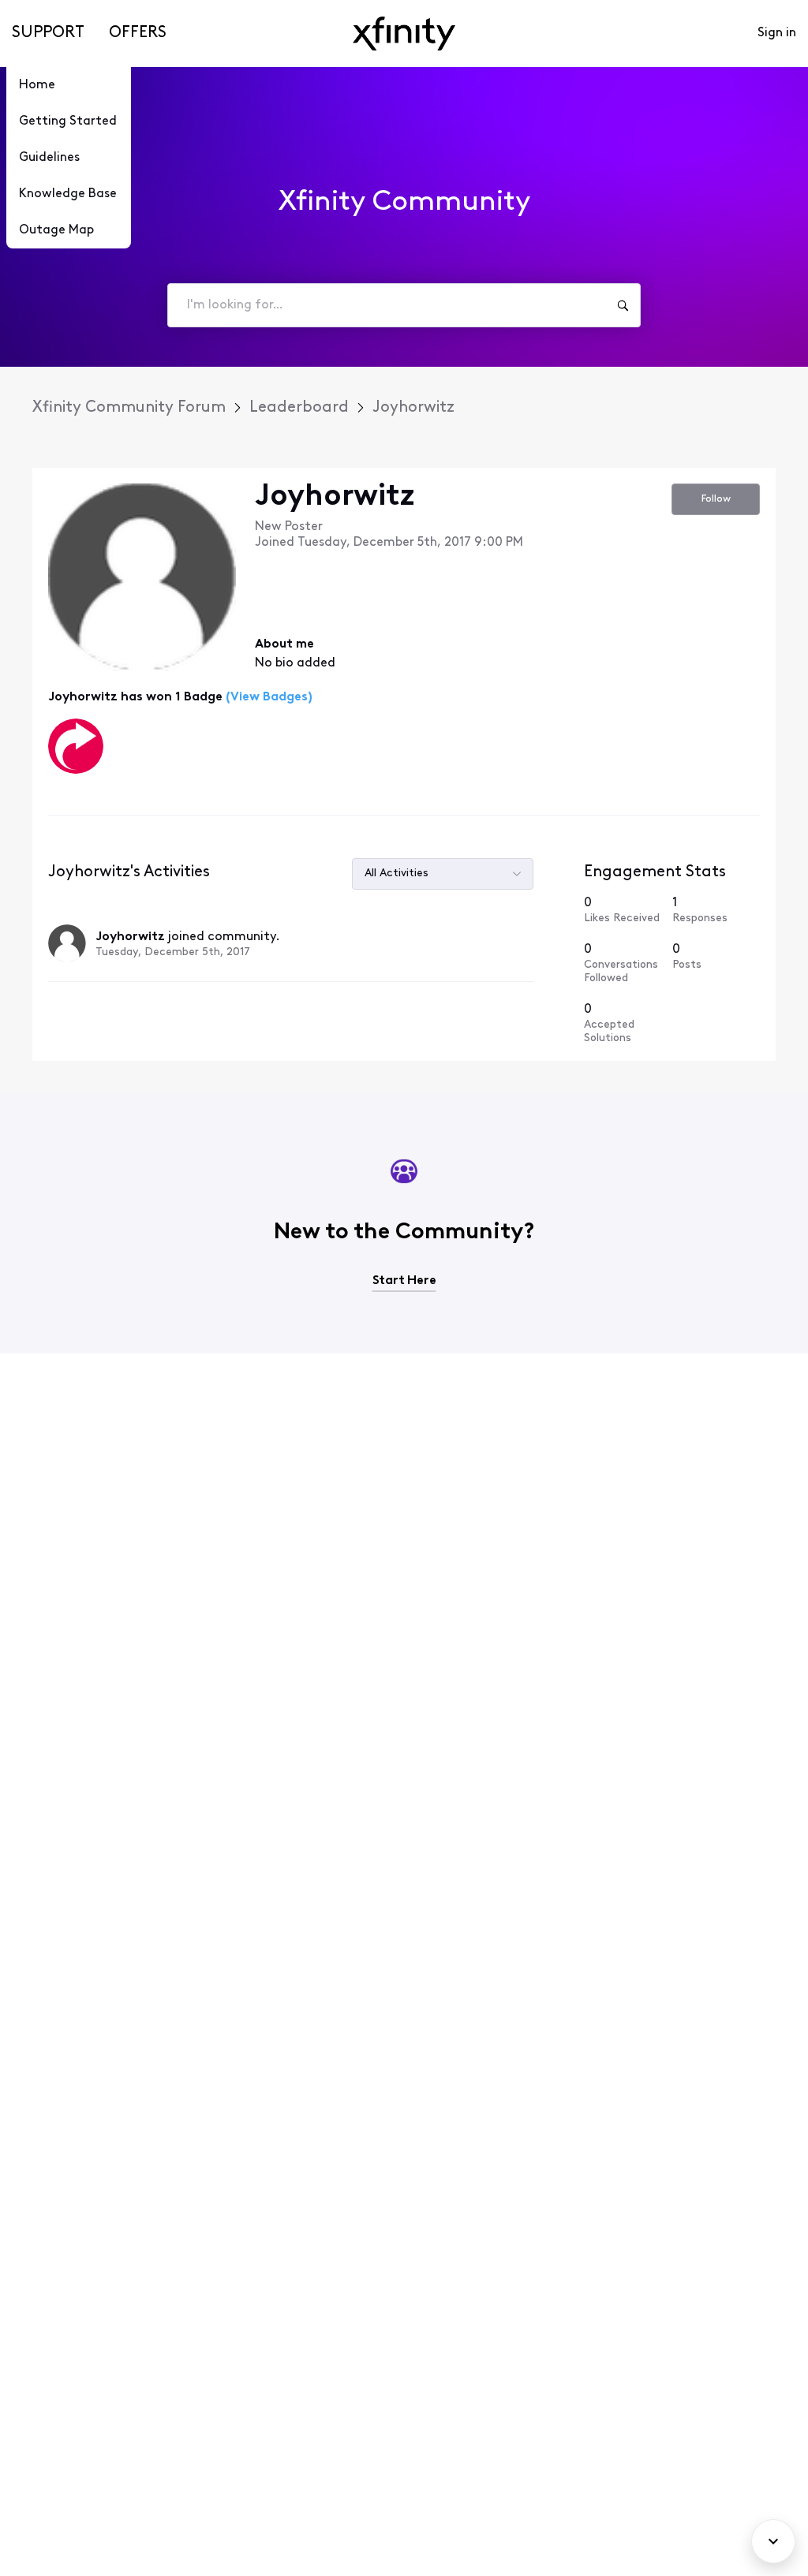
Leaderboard (299, 408)
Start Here (404, 1281)
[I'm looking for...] (623, 305)
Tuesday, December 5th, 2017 (173, 952)
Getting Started (68, 121)
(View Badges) (267, 697)
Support (48, 33)
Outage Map (56, 230)
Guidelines (49, 158)
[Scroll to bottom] (773, 2541)
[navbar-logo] (404, 34)
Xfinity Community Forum (129, 408)
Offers (138, 33)
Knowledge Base (68, 194)
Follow (716, 499)
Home (37, 85)
